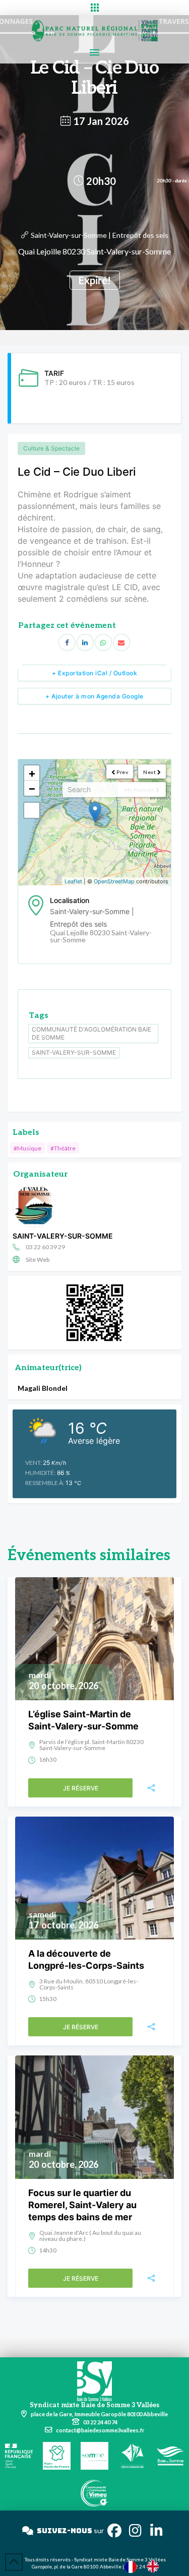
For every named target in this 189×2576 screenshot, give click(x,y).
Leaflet (73, 881)
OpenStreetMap (114, 881)
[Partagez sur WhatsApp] (103, 642)
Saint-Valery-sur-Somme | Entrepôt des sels (100, 235)
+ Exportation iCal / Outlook (94, 673)
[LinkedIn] (85, 642)
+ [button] (32, 773)
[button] (94, 8)
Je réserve (81, 1788)
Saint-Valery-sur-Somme (74, 1052)
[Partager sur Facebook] (67, 642)
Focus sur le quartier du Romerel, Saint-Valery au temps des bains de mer (82, 2205)
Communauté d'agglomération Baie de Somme (91, 1033)
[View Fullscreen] (32, 810)
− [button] (32, 788)
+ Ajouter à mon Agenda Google (94, 696)
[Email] (121, 642)
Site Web (38, 1260)
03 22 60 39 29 (45, 1247)
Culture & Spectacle (51, 448)
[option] (155, 2566)
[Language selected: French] (147, 2566)
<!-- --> (93, 822)
